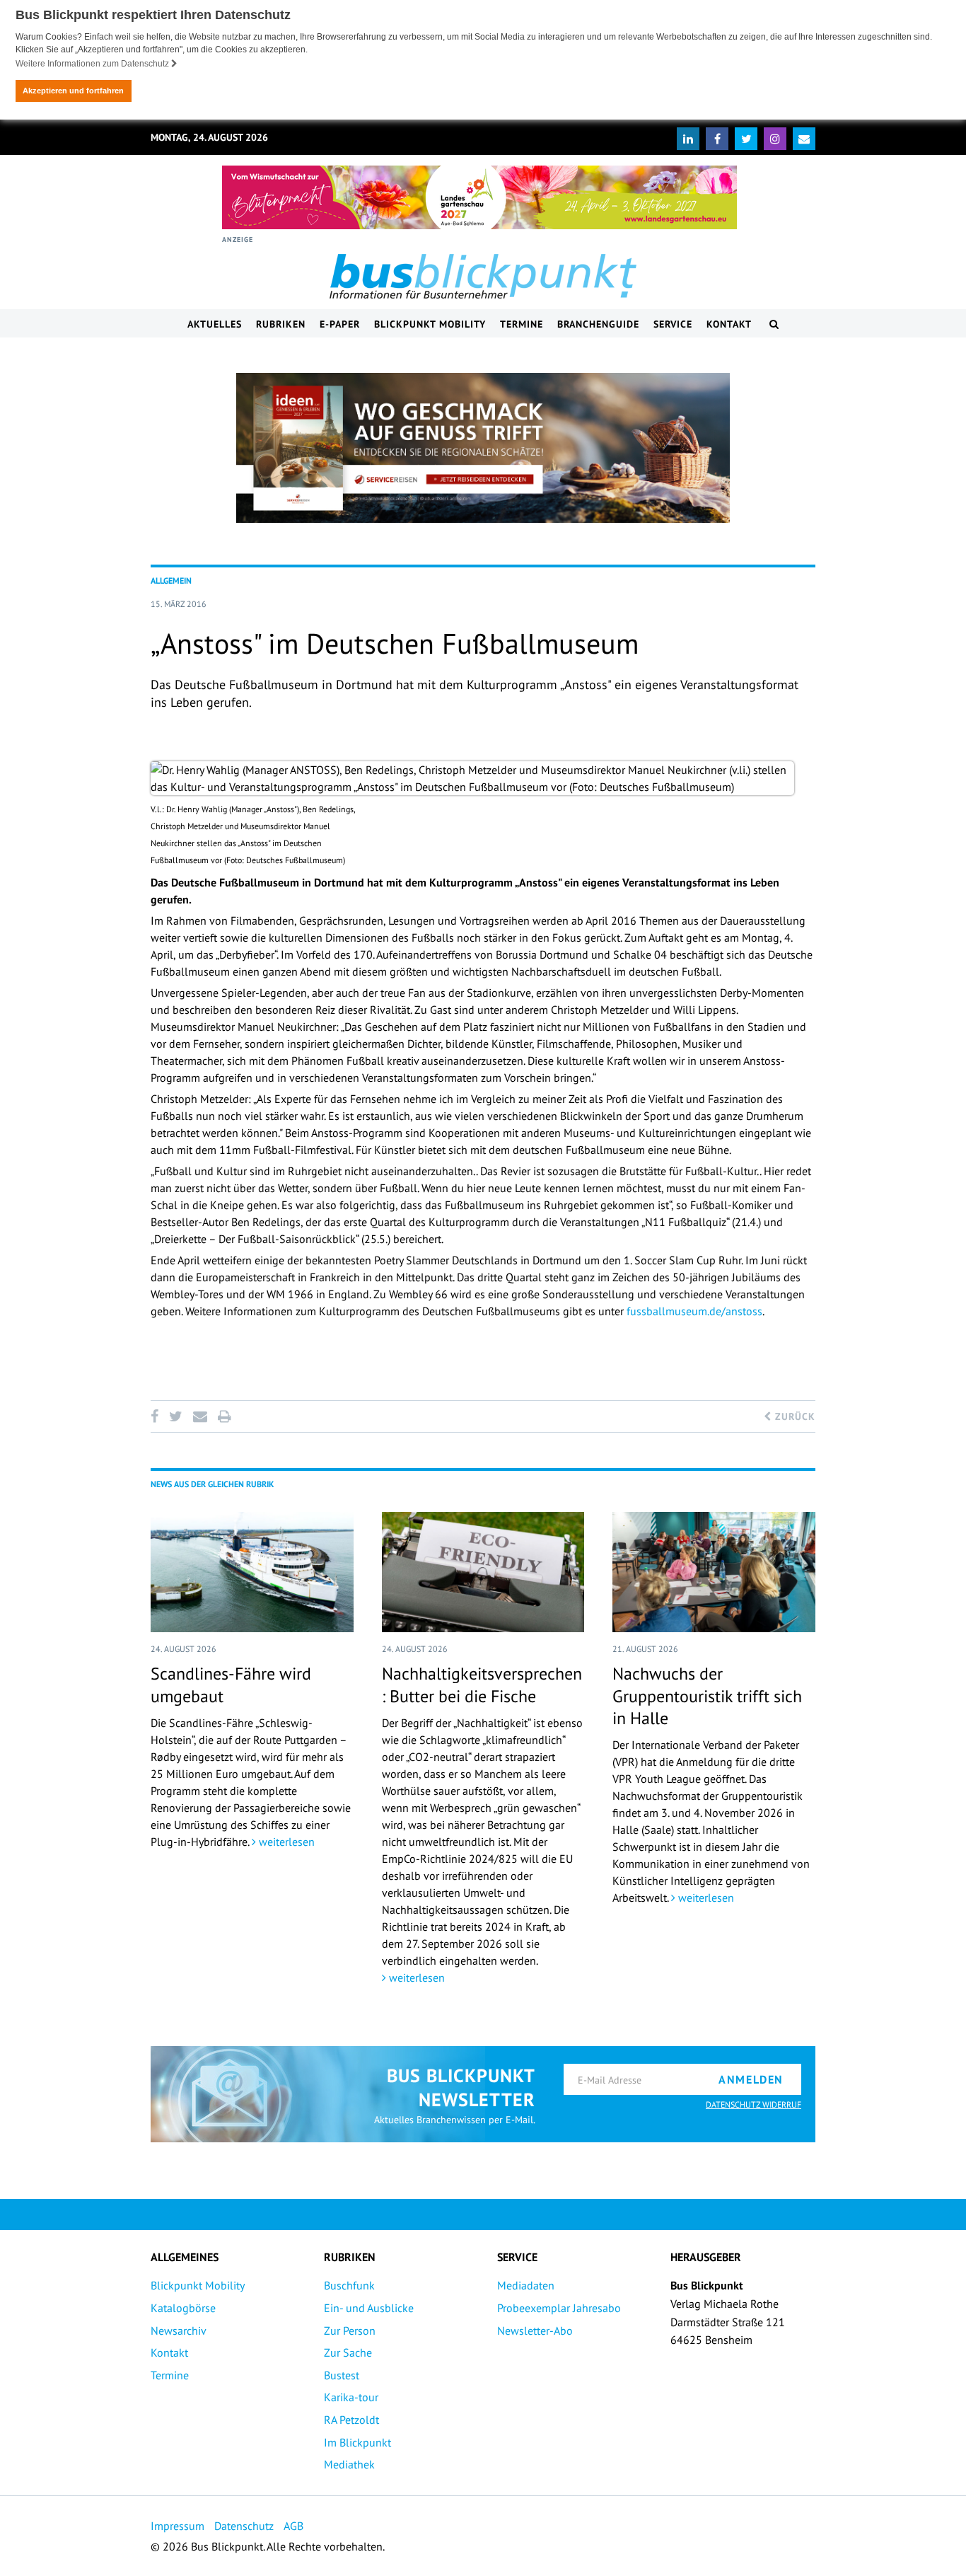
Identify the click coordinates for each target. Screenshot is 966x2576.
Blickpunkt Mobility (430, 324)
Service (673, 324)
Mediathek (349, 2464)
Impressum (178, 2526)
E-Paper (340, 324)
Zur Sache (348, 2352)
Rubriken (281, 324)
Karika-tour (351, 2397)
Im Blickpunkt (357, 2442)
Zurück (793, 1416)
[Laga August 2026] (479, 197)
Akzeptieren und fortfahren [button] (73, 91)
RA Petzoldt (351, 2420)
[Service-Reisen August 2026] (483, 448)
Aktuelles (215, 324)
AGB (293, 2526)
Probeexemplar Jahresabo (559, 2308)
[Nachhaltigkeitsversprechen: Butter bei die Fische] (483, 1572)
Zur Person (350, 2330)
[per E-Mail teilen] (200, 1416)
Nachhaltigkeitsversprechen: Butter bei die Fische (482, 1685)
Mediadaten (526, 2285)
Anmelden (751, 2079)
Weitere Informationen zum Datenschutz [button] (93, 64)
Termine (522, 324)
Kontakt (729, 324)
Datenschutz (244, 2526)
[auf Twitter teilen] (175, 1416)
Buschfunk (349, 2285)
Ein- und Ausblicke (369, 2308)
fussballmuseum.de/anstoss (694, 1311)
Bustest (342, 2375)
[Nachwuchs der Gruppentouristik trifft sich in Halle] (714, 1572)
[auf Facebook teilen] (157, 1416)
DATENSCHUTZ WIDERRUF (753, 2104)
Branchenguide (598, 324)
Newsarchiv (179, 2330)
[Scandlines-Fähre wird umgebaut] (252, 1572)
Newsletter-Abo (535, 2330)
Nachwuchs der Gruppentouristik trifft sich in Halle (707, 1696)
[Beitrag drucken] (224, 1416)
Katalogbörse (183, 2308)
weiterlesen (285, 1842)
